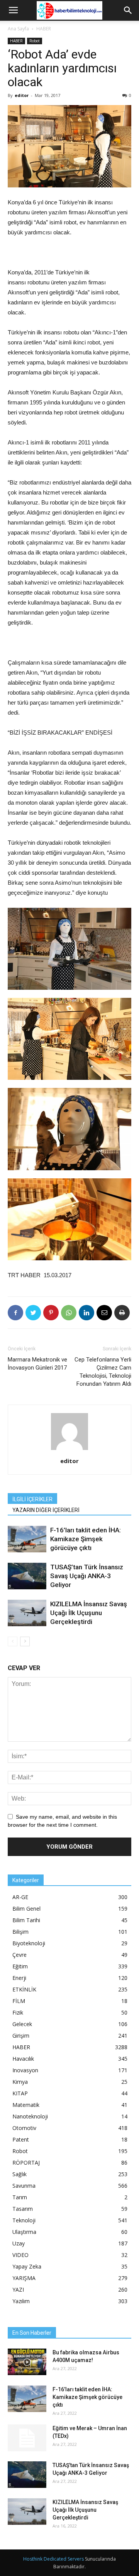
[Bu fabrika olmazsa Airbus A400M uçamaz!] (27, 2362)
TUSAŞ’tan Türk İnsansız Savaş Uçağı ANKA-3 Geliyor (87, 1576)
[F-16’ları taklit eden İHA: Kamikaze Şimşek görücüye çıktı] (27, 1539)
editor (22, 95)
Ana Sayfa (18, 29)
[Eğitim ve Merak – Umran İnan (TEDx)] (27, 2438)
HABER (44, 29)
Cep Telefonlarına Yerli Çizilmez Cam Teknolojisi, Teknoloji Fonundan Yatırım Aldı (103, 1372)
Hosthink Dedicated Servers (53, 2559)
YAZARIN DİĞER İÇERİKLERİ (46, 1510)
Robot (35, 41)
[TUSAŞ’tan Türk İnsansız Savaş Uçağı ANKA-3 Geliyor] (27, 1576)
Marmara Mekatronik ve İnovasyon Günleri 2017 (37, 1364)
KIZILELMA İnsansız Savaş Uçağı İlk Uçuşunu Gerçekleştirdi (89, 1613)
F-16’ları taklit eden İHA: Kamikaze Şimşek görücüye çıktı (86, 1539)
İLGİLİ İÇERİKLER (32, 1499)
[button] (128, 10)
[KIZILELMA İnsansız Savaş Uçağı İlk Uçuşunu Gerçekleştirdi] (27, 1613)
